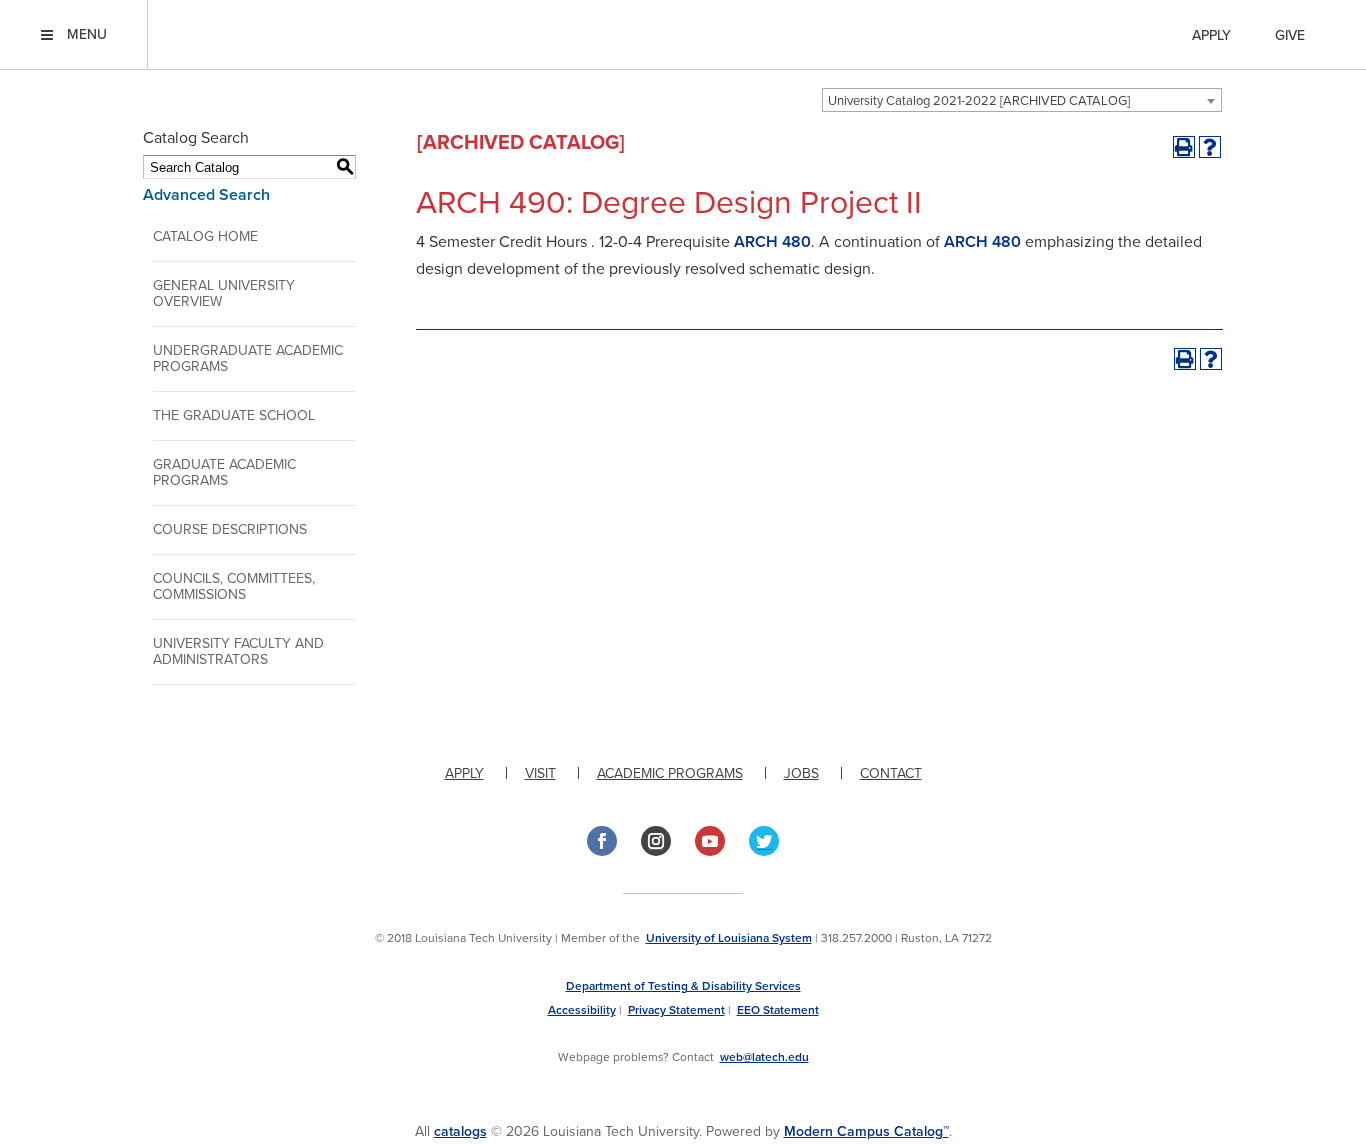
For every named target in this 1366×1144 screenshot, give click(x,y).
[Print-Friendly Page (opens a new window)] (1184, 147)
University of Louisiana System (729, 938)
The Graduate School (234, 415)
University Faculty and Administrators (238, 651)
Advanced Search (206, 195)
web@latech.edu (764, 1057)
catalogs (460, 1131)
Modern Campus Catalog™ (866, 1131)
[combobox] (1022, 100)
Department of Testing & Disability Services (683, 986)
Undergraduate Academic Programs (248, 358)
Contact (891, 773)
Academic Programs (670, 773)
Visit (540, 773)
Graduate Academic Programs (224, 472)
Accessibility (582, 1010)
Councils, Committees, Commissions (234, 586)
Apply (1211, 35)
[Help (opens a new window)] (1210, 147)
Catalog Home (205, 236)
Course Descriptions (230, 529)
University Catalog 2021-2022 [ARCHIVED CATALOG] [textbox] (979, 101)
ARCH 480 (772, 242)
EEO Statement (778, 1010)
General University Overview (224, 293)
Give (1290, 35)
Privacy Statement (676, 1010)
